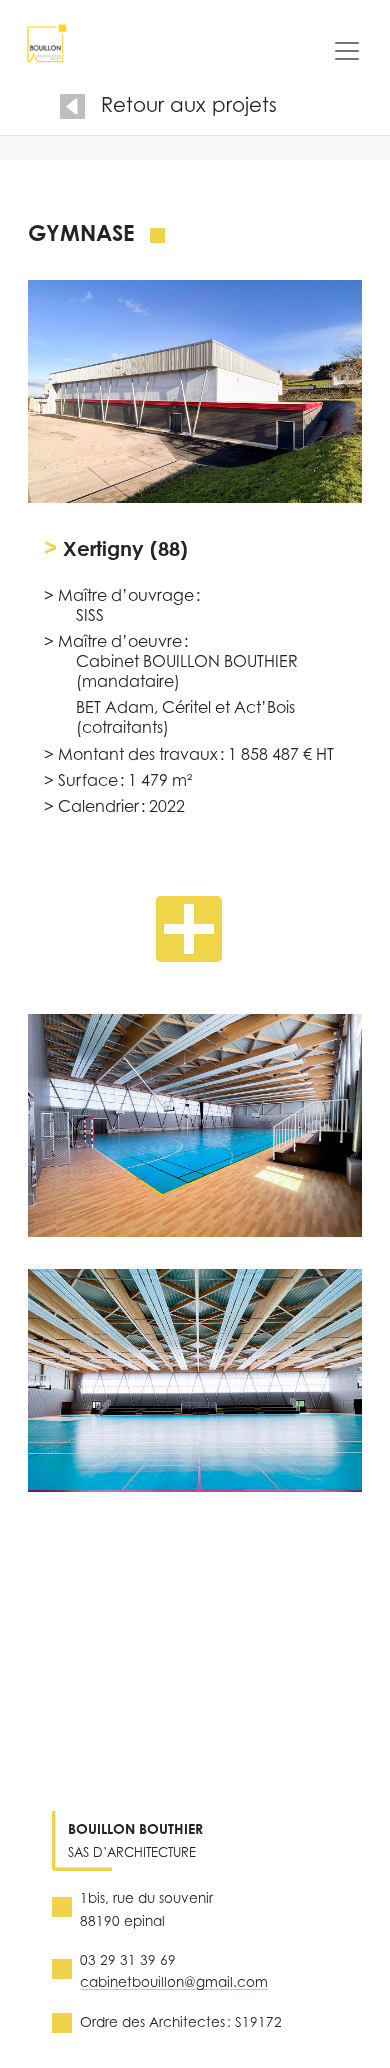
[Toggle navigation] (347, 51)
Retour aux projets (189, 104)
